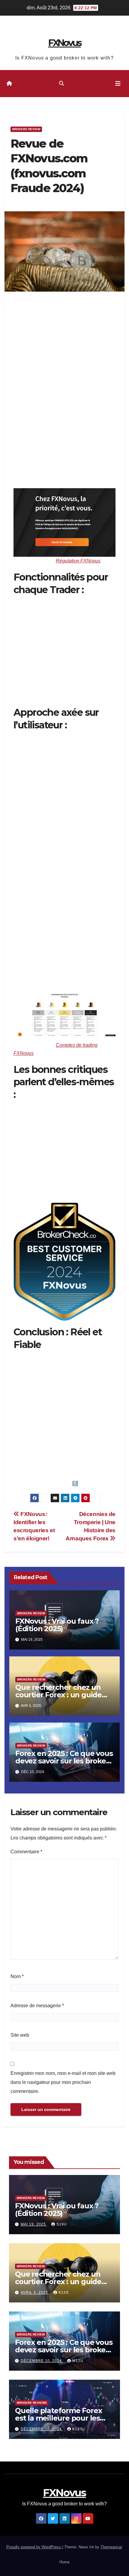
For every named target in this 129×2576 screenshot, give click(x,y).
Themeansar (111, 2547)
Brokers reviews (32, 2403)
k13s (64, 2293)
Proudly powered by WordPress (34, 2547)
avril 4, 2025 (35, 2293)
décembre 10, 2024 (42, 2361)
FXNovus (65, 43)
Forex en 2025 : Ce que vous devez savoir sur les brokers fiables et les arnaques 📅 (64, 1761)
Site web (20, 2035)
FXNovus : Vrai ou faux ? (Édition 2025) (57, 1625)
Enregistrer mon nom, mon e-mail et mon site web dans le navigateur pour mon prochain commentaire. (63, 2082)
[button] (61, 83)
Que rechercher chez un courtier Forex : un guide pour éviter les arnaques (58, 1695)
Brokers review (26, 129)
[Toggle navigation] (118, 84)
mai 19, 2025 (34, 2224)
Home (64, 2562)
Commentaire (26, 1852)
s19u (62, 2224)
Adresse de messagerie (37, 2006)
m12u (78, 2361)
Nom (17, 1976)
